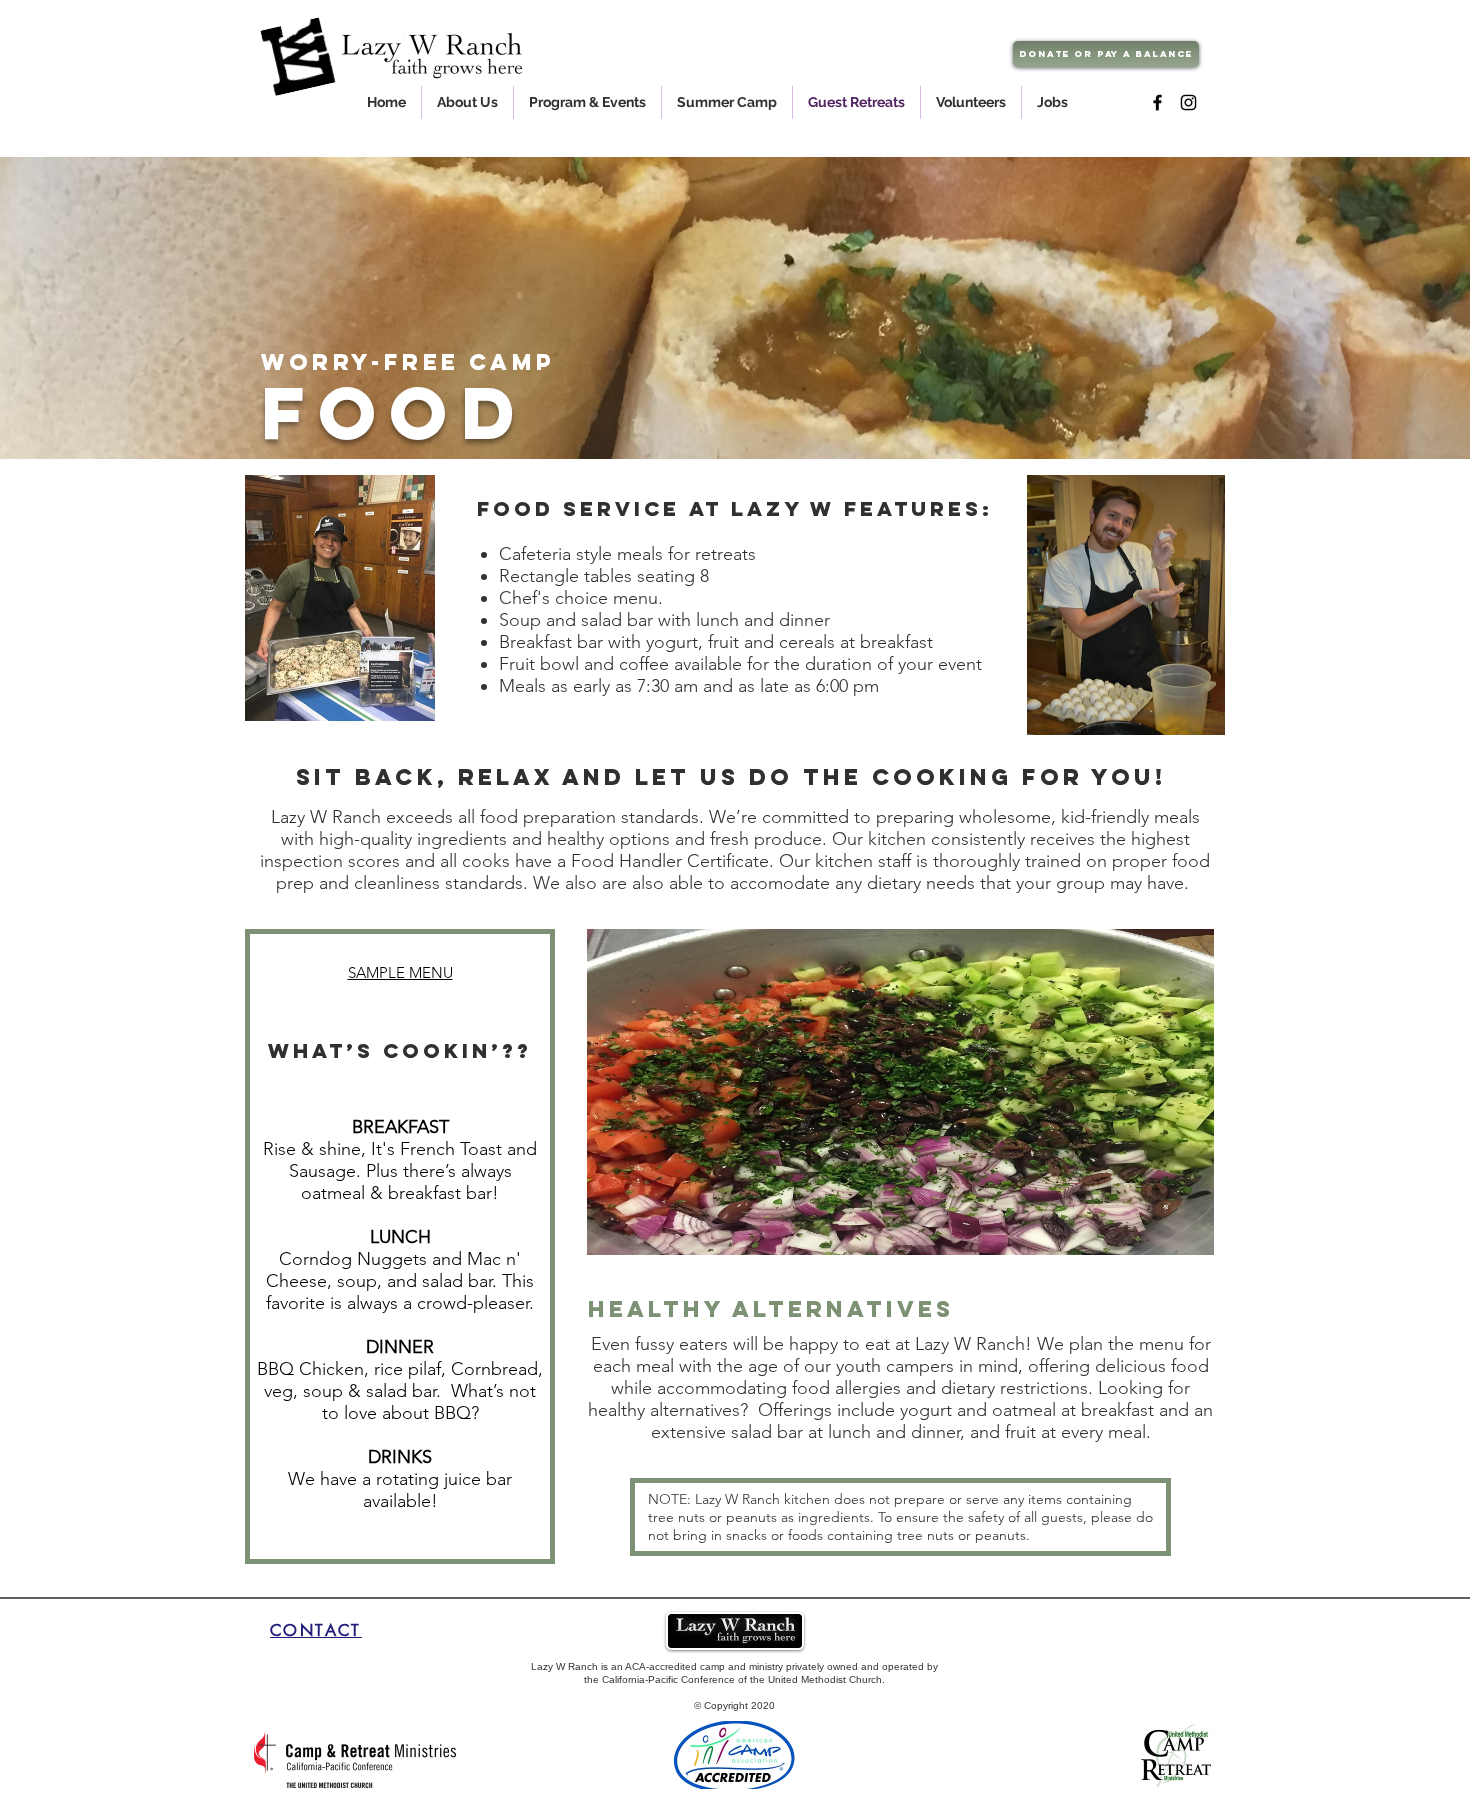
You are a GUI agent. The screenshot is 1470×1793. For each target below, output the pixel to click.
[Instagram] (1188, 102)
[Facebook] (1157, 102)
